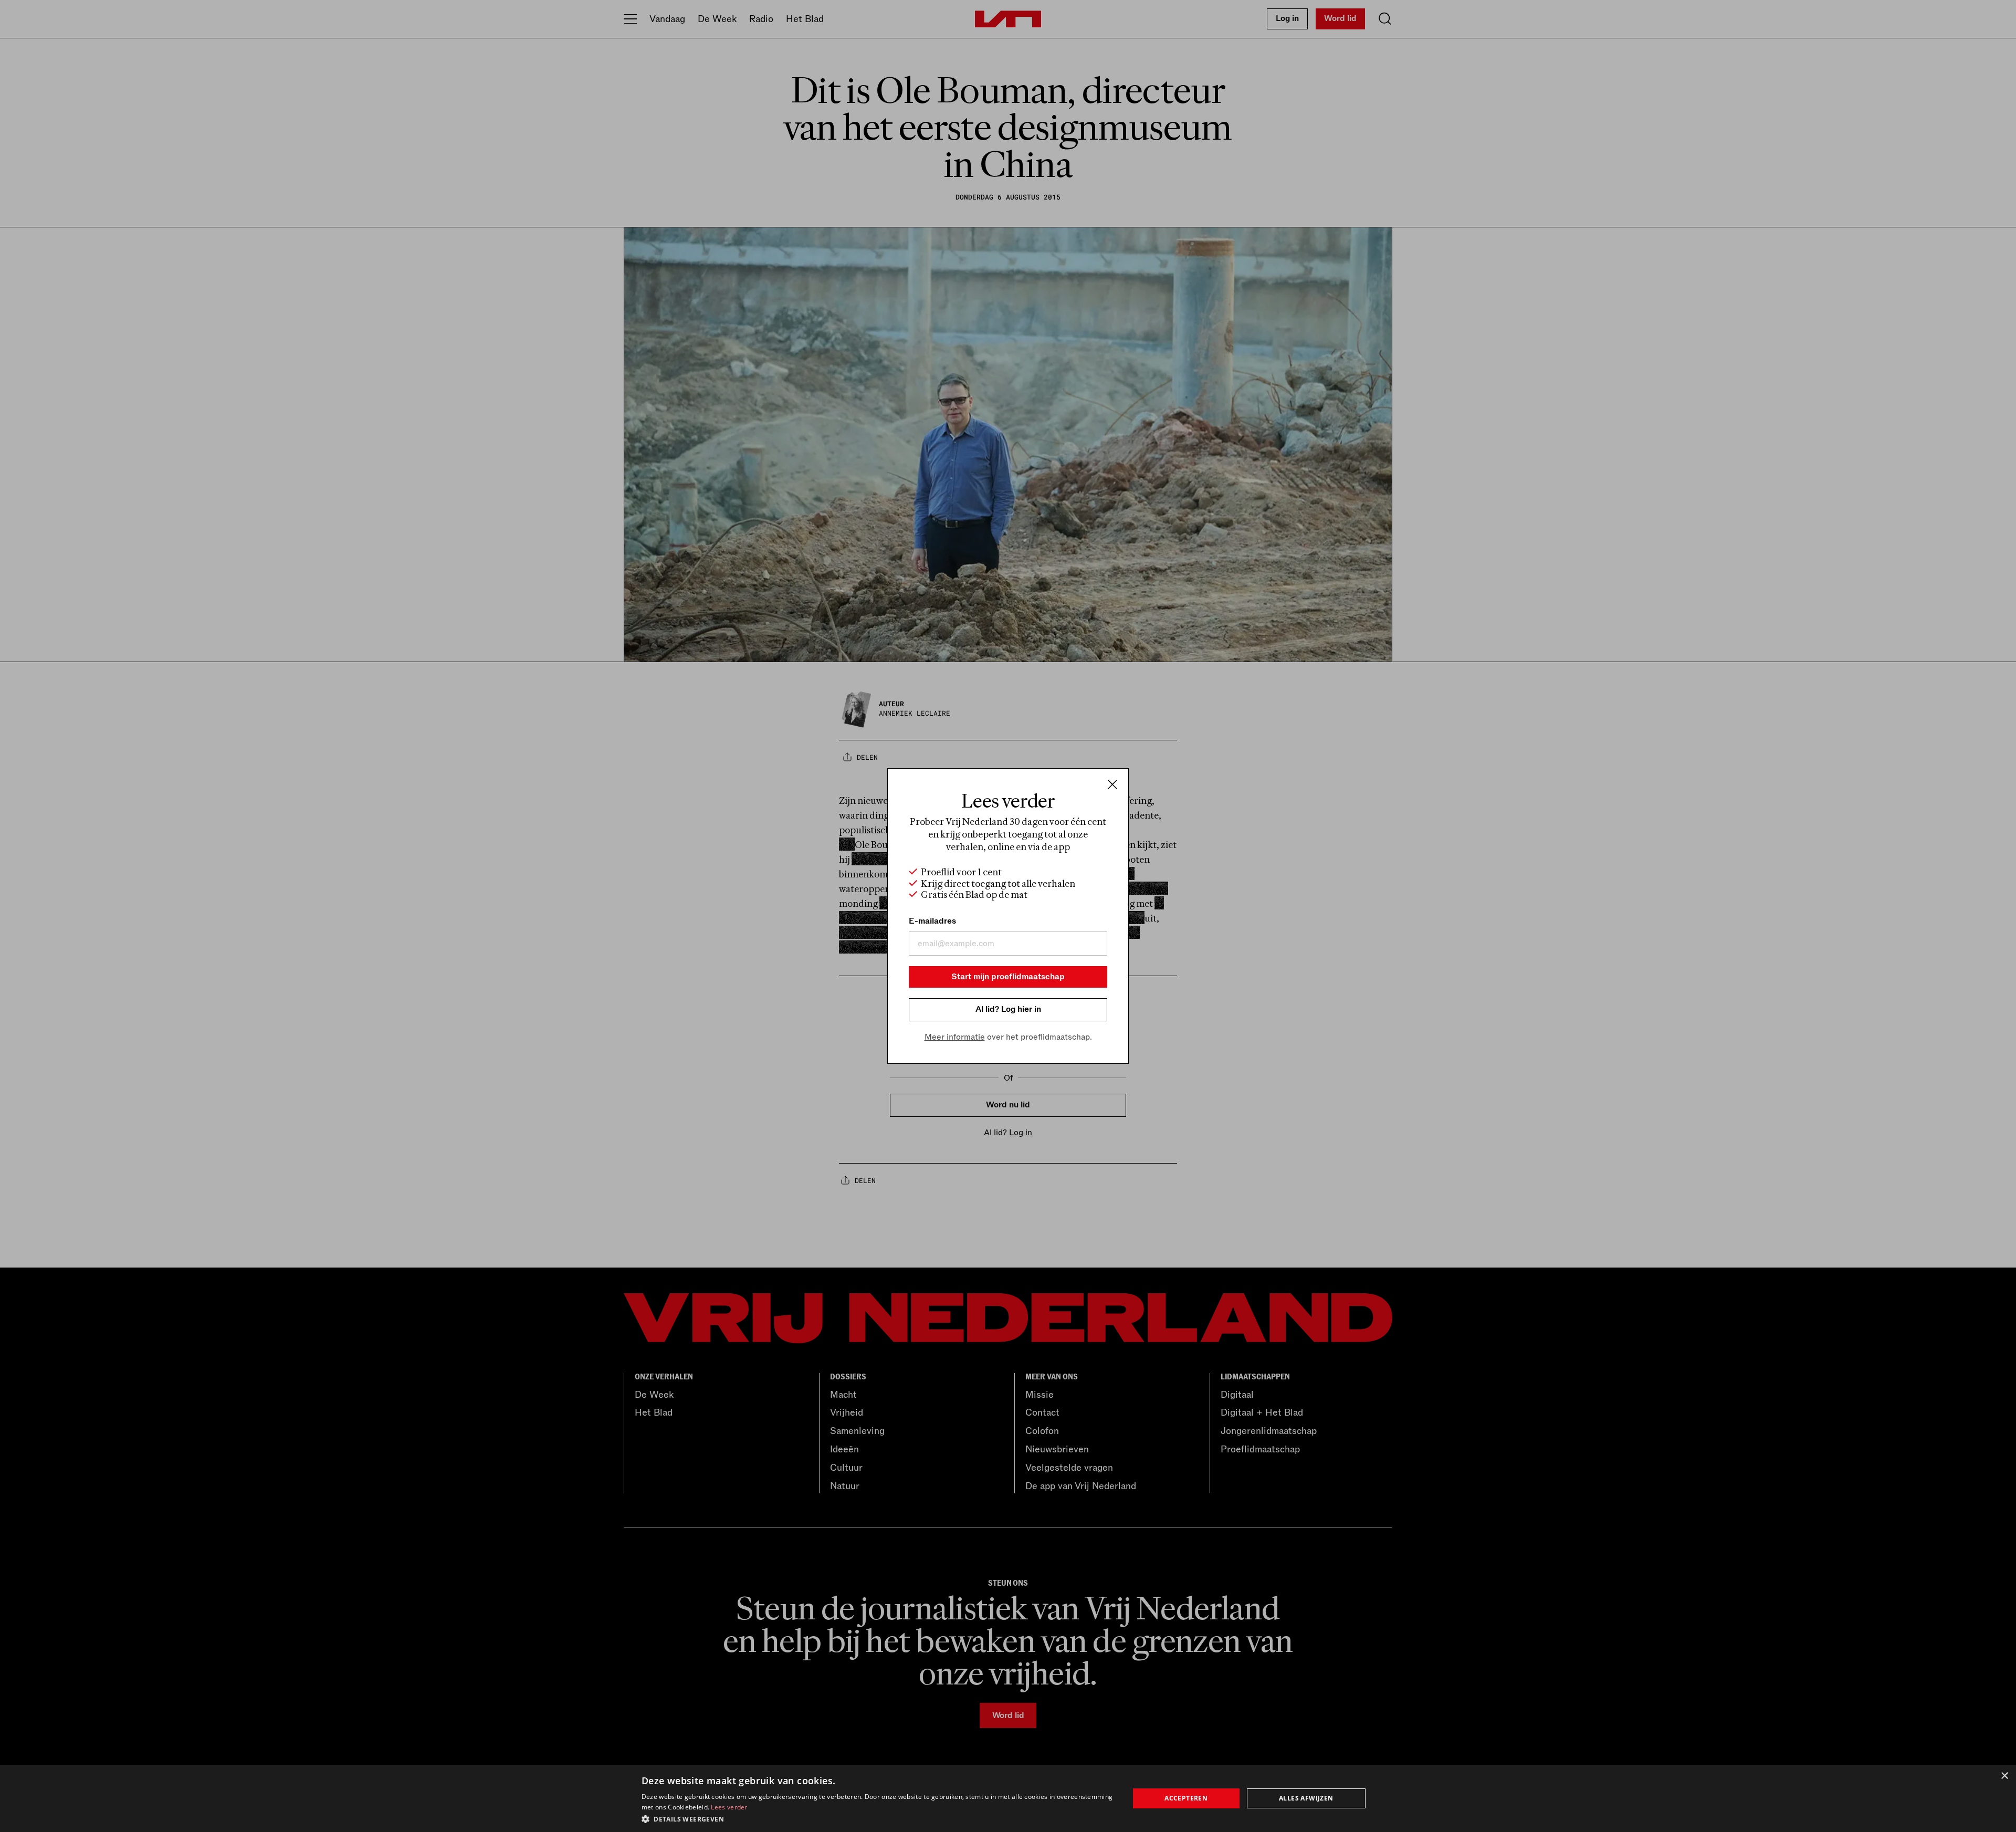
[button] (878, 1818)
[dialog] (1008, 1798)
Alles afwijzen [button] (1306, 1798)
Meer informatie (955, 1037)
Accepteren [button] (1186, 1798)
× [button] (2004, 1776)
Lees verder (729, 1807)
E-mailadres (932, 921)
